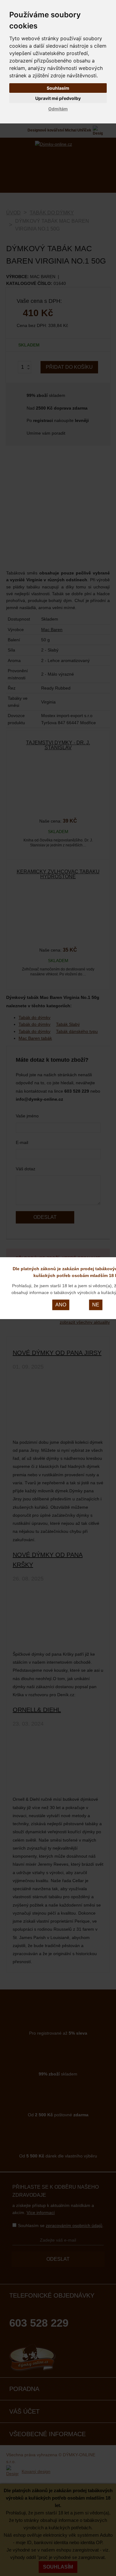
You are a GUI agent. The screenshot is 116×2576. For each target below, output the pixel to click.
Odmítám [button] (58, 109)
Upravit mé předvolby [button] (58, 98)
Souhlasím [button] (58, 88)
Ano (61, 1305)
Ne (96, 1305)
